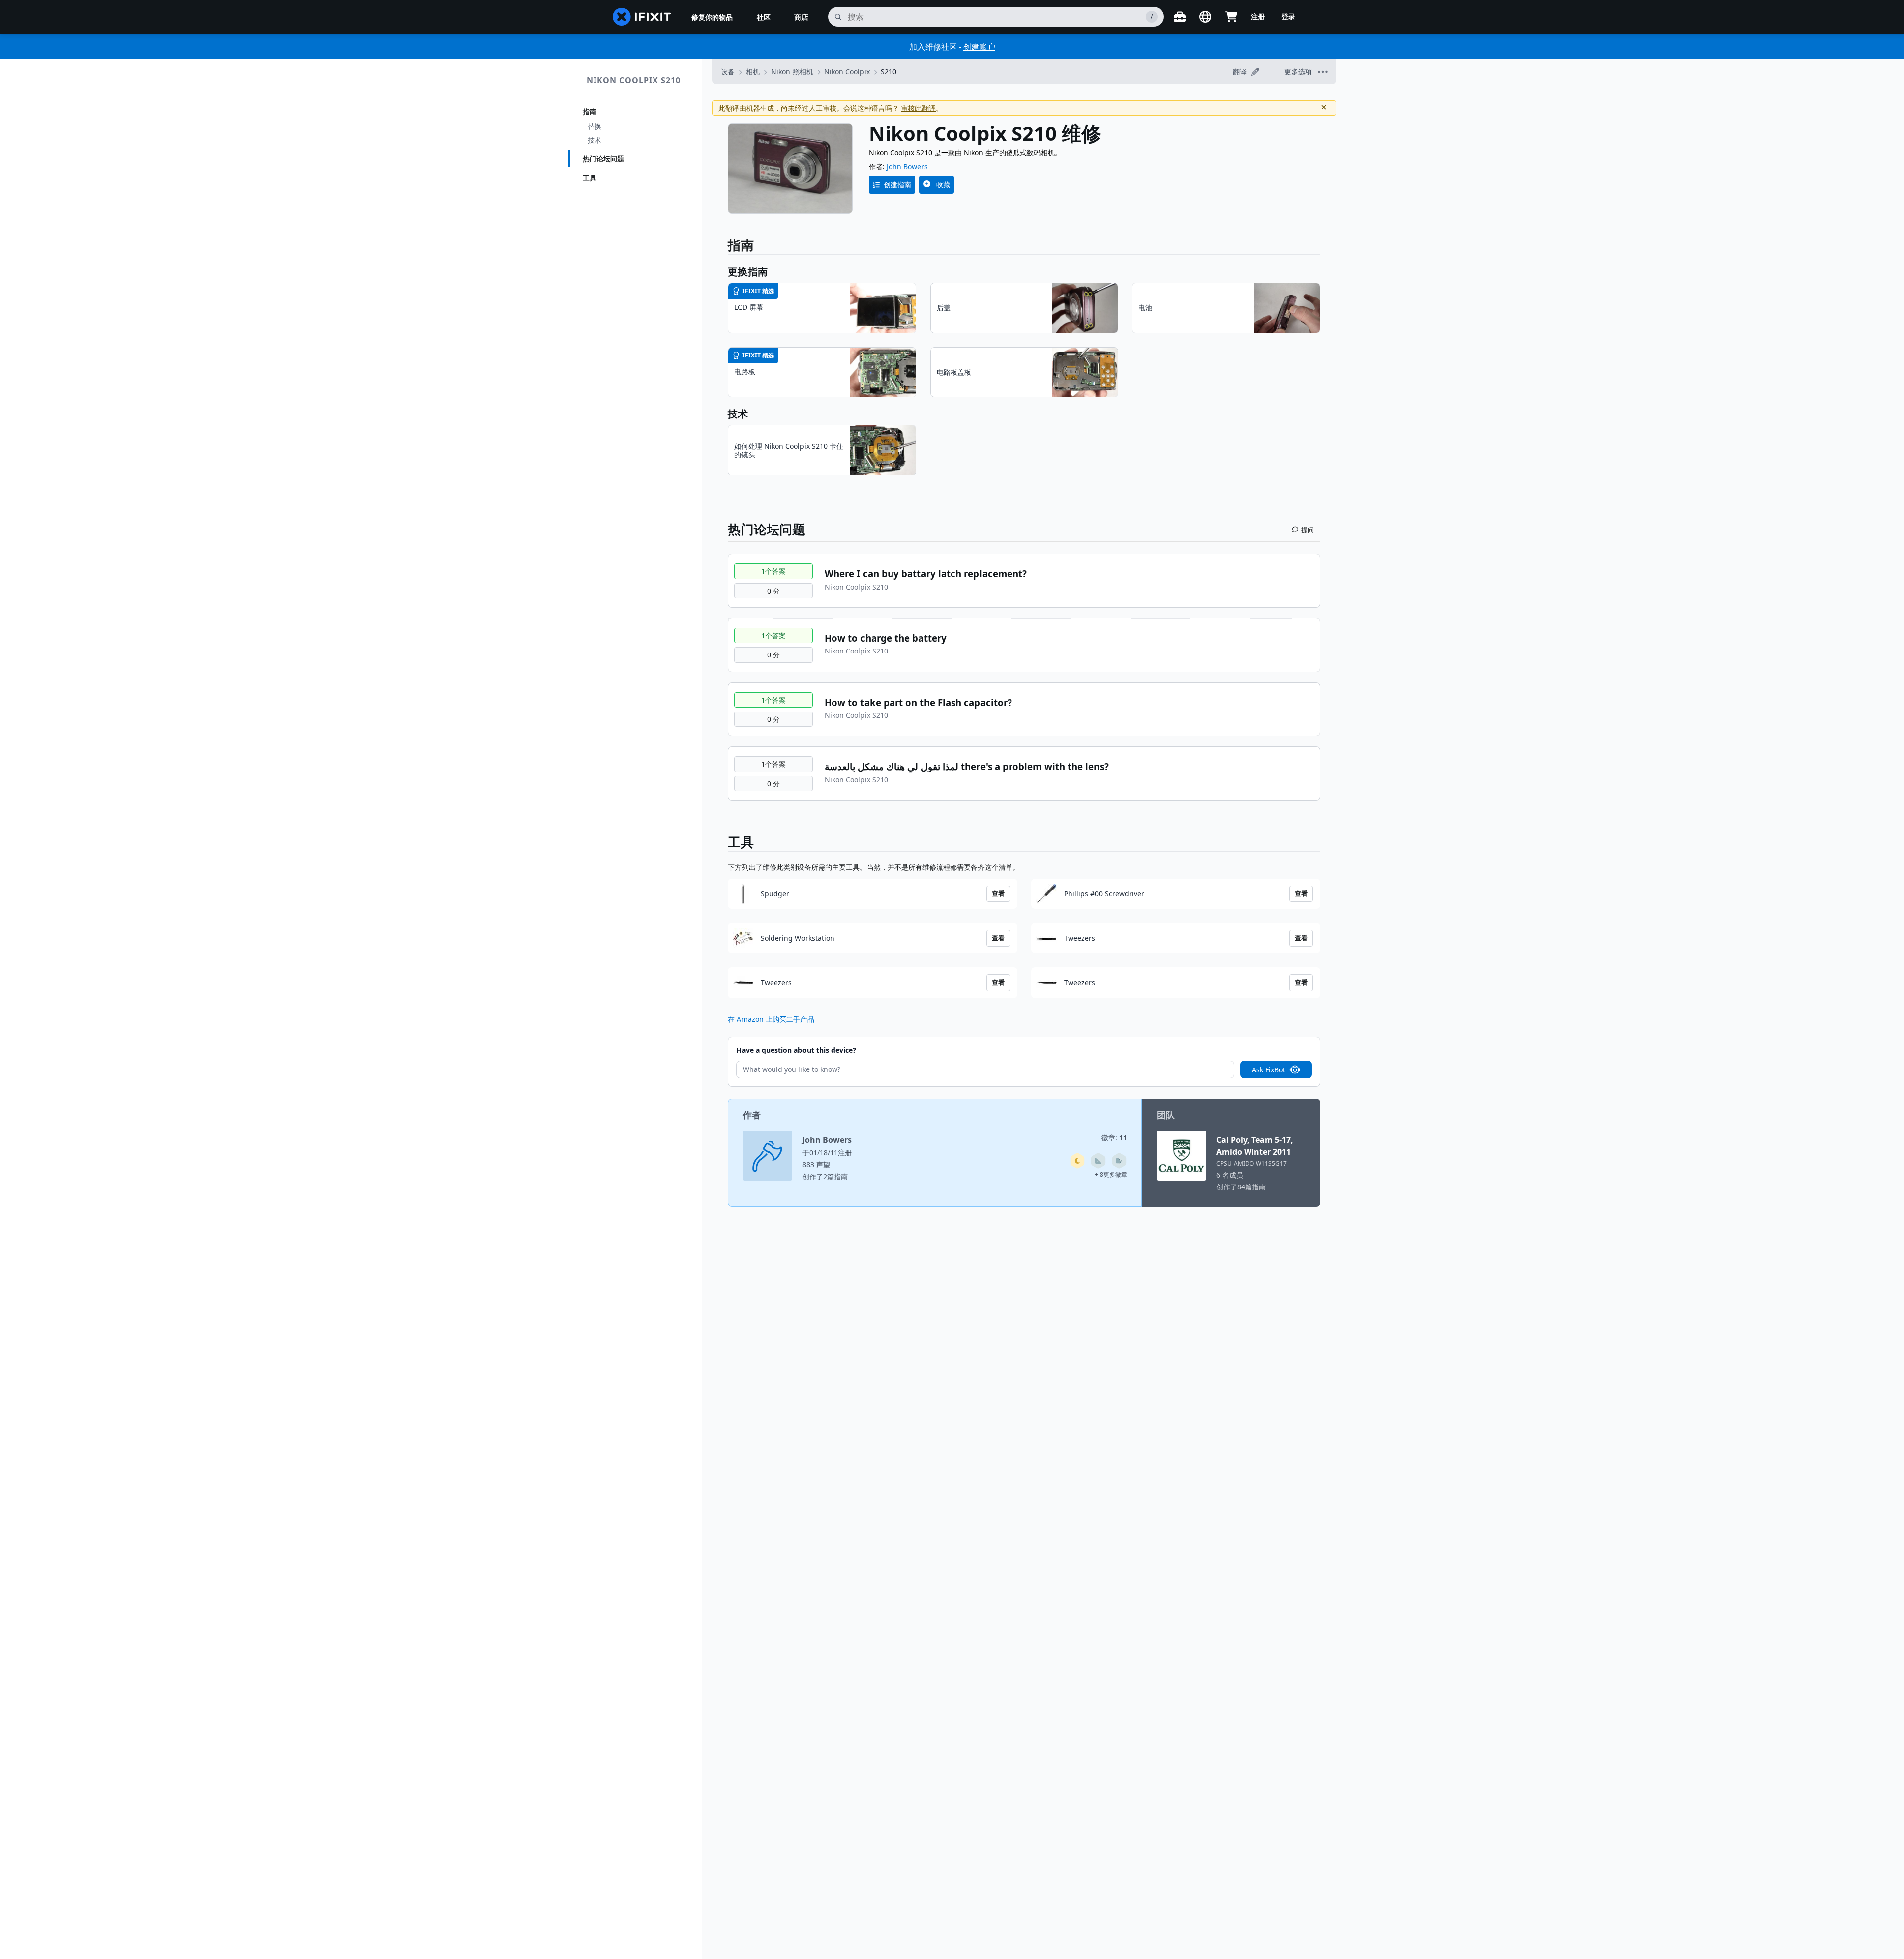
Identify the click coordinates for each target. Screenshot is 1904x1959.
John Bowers (907, 166)
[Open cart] (1231, 17)
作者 (752, 1115)
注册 (1258, 17)
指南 (590, 111)
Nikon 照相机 (792, 72)
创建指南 (897, 185)
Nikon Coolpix (847, 72)
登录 (1288, 17)
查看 (998, 893)
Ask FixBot (1269, 1070)
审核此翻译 (918, 108)
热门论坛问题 (603, 158)
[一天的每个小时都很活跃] (1077, 1161)
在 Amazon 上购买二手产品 (771, 1019)
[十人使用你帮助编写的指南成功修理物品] (1098, 1161)
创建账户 (979, 47)
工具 (590, 178)
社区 (764, 17)
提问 (1308, 530)
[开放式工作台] (1180, 17)
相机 (753, 72)
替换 (595, 126)
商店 (801, 17)
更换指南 (748, 271)
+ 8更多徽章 (1111, 1174)
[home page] (642, 17)
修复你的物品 (712, 17)
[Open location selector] (1205, 17)
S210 (889, 72)
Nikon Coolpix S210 (634, 80)
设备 (728, 72)
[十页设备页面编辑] (1119, 1161)
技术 (595, 140)
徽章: (1114, 1138)
